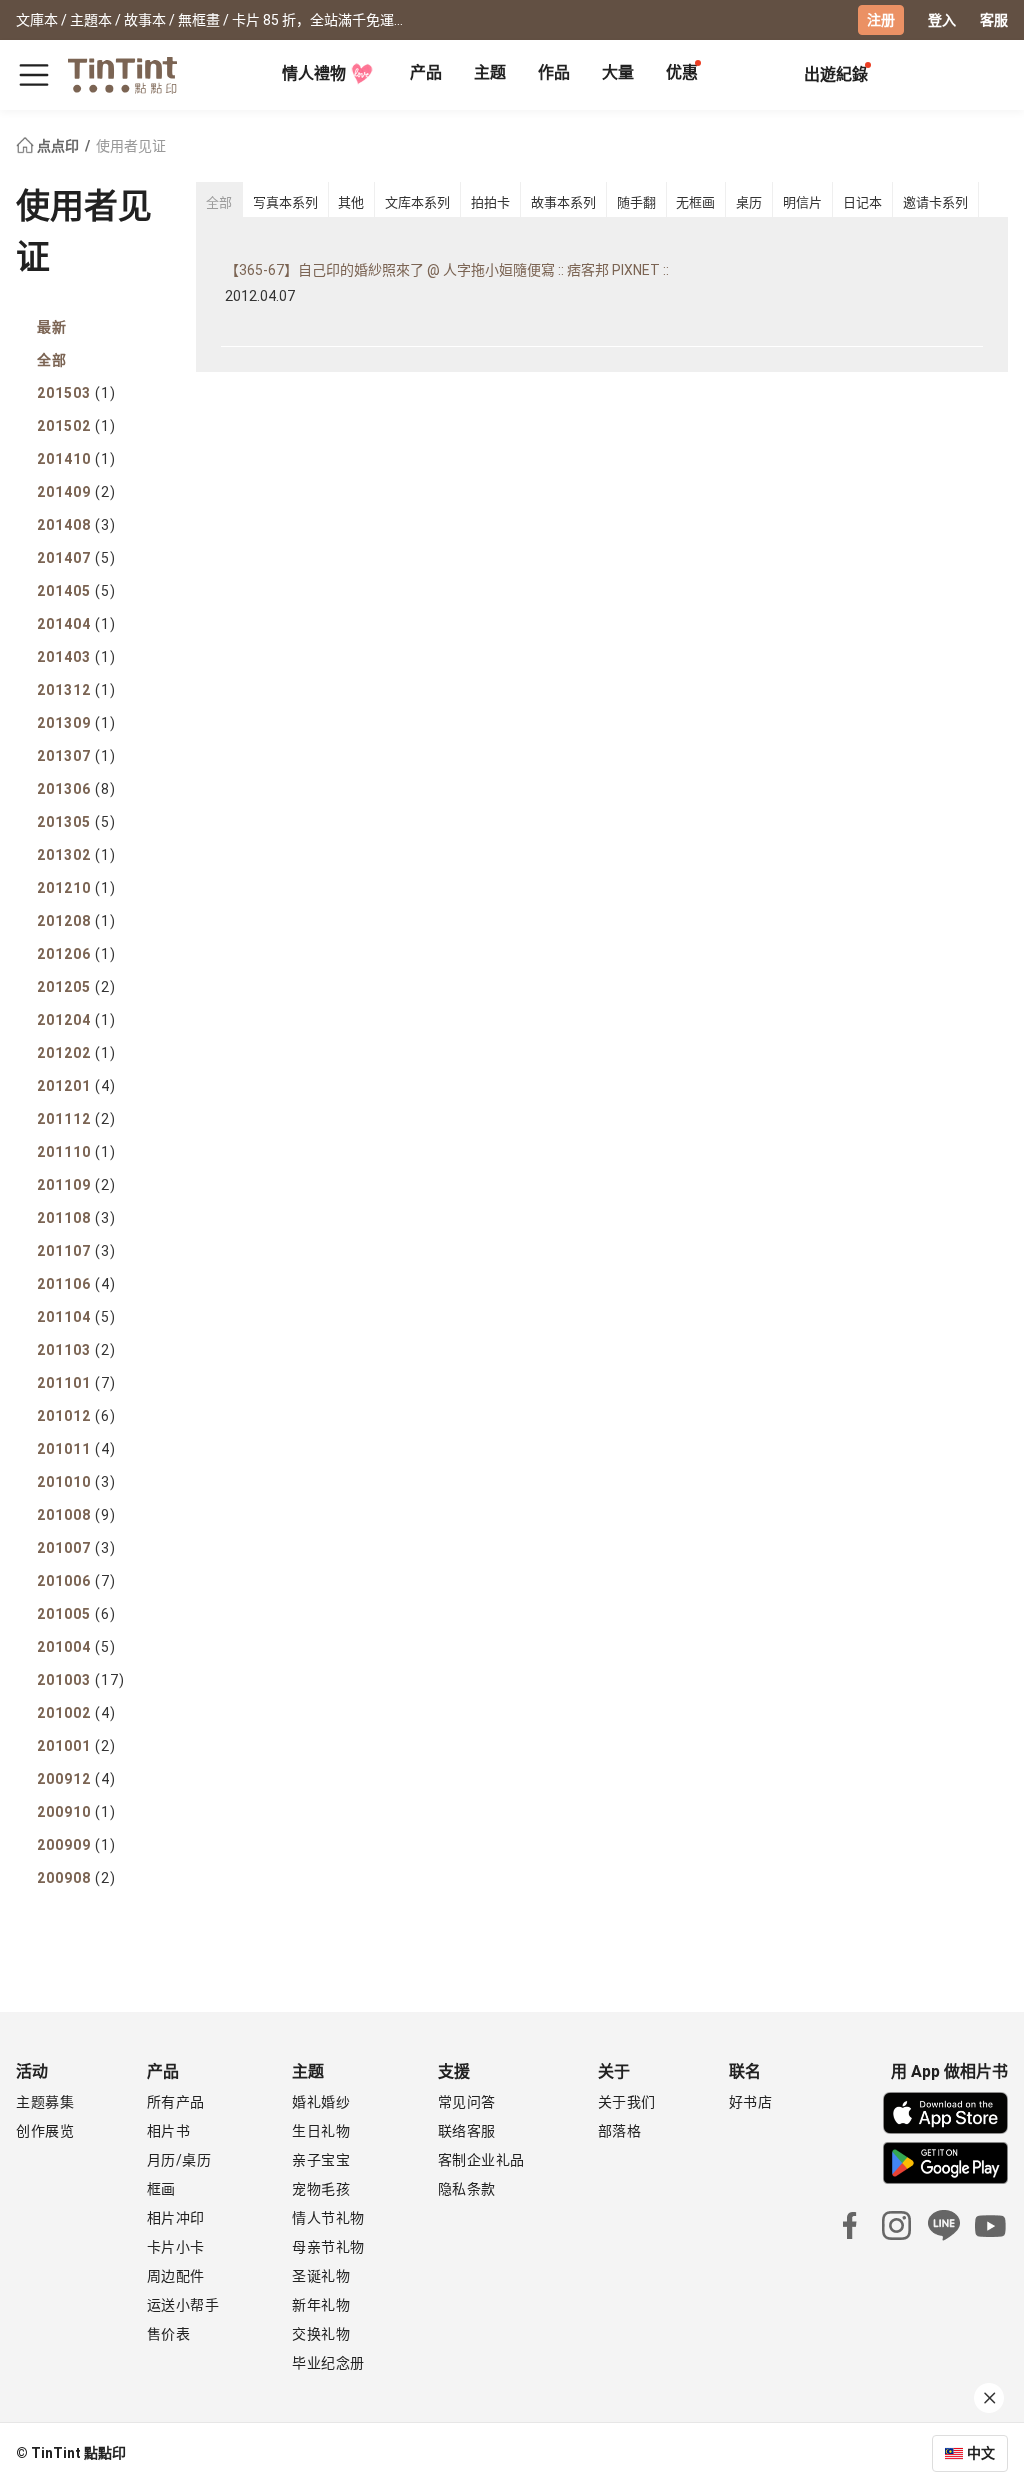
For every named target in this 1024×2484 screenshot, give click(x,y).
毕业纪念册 (328, 2363)
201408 (76, 525)
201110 (76, 1152)
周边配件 (176, 2276)
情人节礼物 (328, 2218)
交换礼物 (321, 2334)
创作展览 (45, 2131)
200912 (76, 1779)
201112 (76, 1119)
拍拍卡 (490, 202)
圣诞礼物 (321, 2276)
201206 (76, 954)
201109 (76, 1185)
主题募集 (45, 2102)
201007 (76, 1548)
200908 (76, 1878)
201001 (76, 1746)
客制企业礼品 (481, 2160)
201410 (76, 459)
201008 (76, 1515)
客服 (994, 20)
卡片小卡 (176, 2247)
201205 (76, 987)
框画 (161, 2189)
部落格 (620, 2131)
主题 (490, 72)
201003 (81, 1680)
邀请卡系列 (935, 202)
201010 (76, 1482)
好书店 (751, 2102)
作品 (554, 72)
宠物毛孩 (321, 2189)
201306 (76, 789)
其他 (351, 202)
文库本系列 (417, 202)
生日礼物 (321, 2131)
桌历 (749, 202)
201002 (76, 1713)
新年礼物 (321, 2305)
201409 (76, 492)
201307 (76, 756)
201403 (76, 657)
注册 (881, 20)
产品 (426, 72)
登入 (942, 20)
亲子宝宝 (321, 2160)
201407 (76, 558)
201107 (76, 1251)
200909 (76, 1845)
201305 (76, 822)
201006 (76, 1581)
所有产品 (176, 2102)
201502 (76, 426)
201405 (76, 591)
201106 (76, 1284)
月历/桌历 (179, 2160)
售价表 (169, 2334)
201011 (76, 1449)
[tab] (426, 75)
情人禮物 (314, 73)
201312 (76, 690)
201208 (76, 921)
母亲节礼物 (328, 2247)
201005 (76, 1614)
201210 (76, 888)
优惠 (682, 72)
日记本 (862, 202)
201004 (76, 1647)
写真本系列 (285, 202)
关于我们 (627, 2102)
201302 (76, 855)
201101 (76, 1383)
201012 (76, 1416)
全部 (52, 360)
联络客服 (467, 2131)
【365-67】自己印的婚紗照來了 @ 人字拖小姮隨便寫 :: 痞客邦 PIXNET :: (447, 270)
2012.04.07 (260, 296)
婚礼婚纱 (321, 2102)
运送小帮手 (183, 2305)
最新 (52, 327)
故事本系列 (563, 202)
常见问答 (467, 2102)
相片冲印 (176, 2218)
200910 (76, 1812)
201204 (76, 1020)
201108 (76, 1218)
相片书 (169, 2131)
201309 (76, 723)
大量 (618, 72)
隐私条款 (467, 2189)
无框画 (695, 202)
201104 (76, 1317)
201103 (76, 1350)
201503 (76, 393)
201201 (76, 1086)
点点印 (58, 146)
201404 (76, 624)
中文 (981, 2453)
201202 (76, 1053)
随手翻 (636, 202)
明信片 (802, 202)
